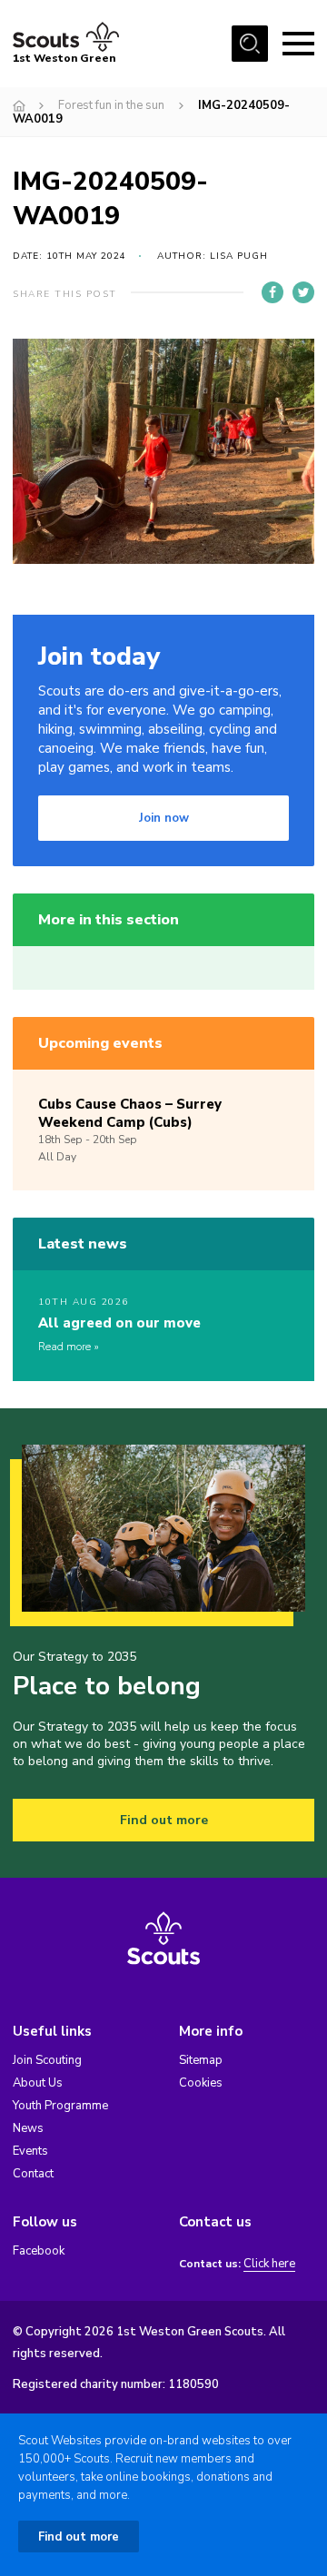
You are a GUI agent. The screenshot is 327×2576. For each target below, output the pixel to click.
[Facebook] (272, 292)
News (28, 2128)
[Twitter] (303, 292)
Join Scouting (47, 2060)
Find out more (164, 1820)
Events (30, 2151)
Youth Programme (60, 2106)
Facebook (39, 2251)
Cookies (201, 2083)
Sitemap (201, 2060)
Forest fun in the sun (111, 105)
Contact (33, 2174)
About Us (38, 2083)
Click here (269, 2264)
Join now (164, 818)
